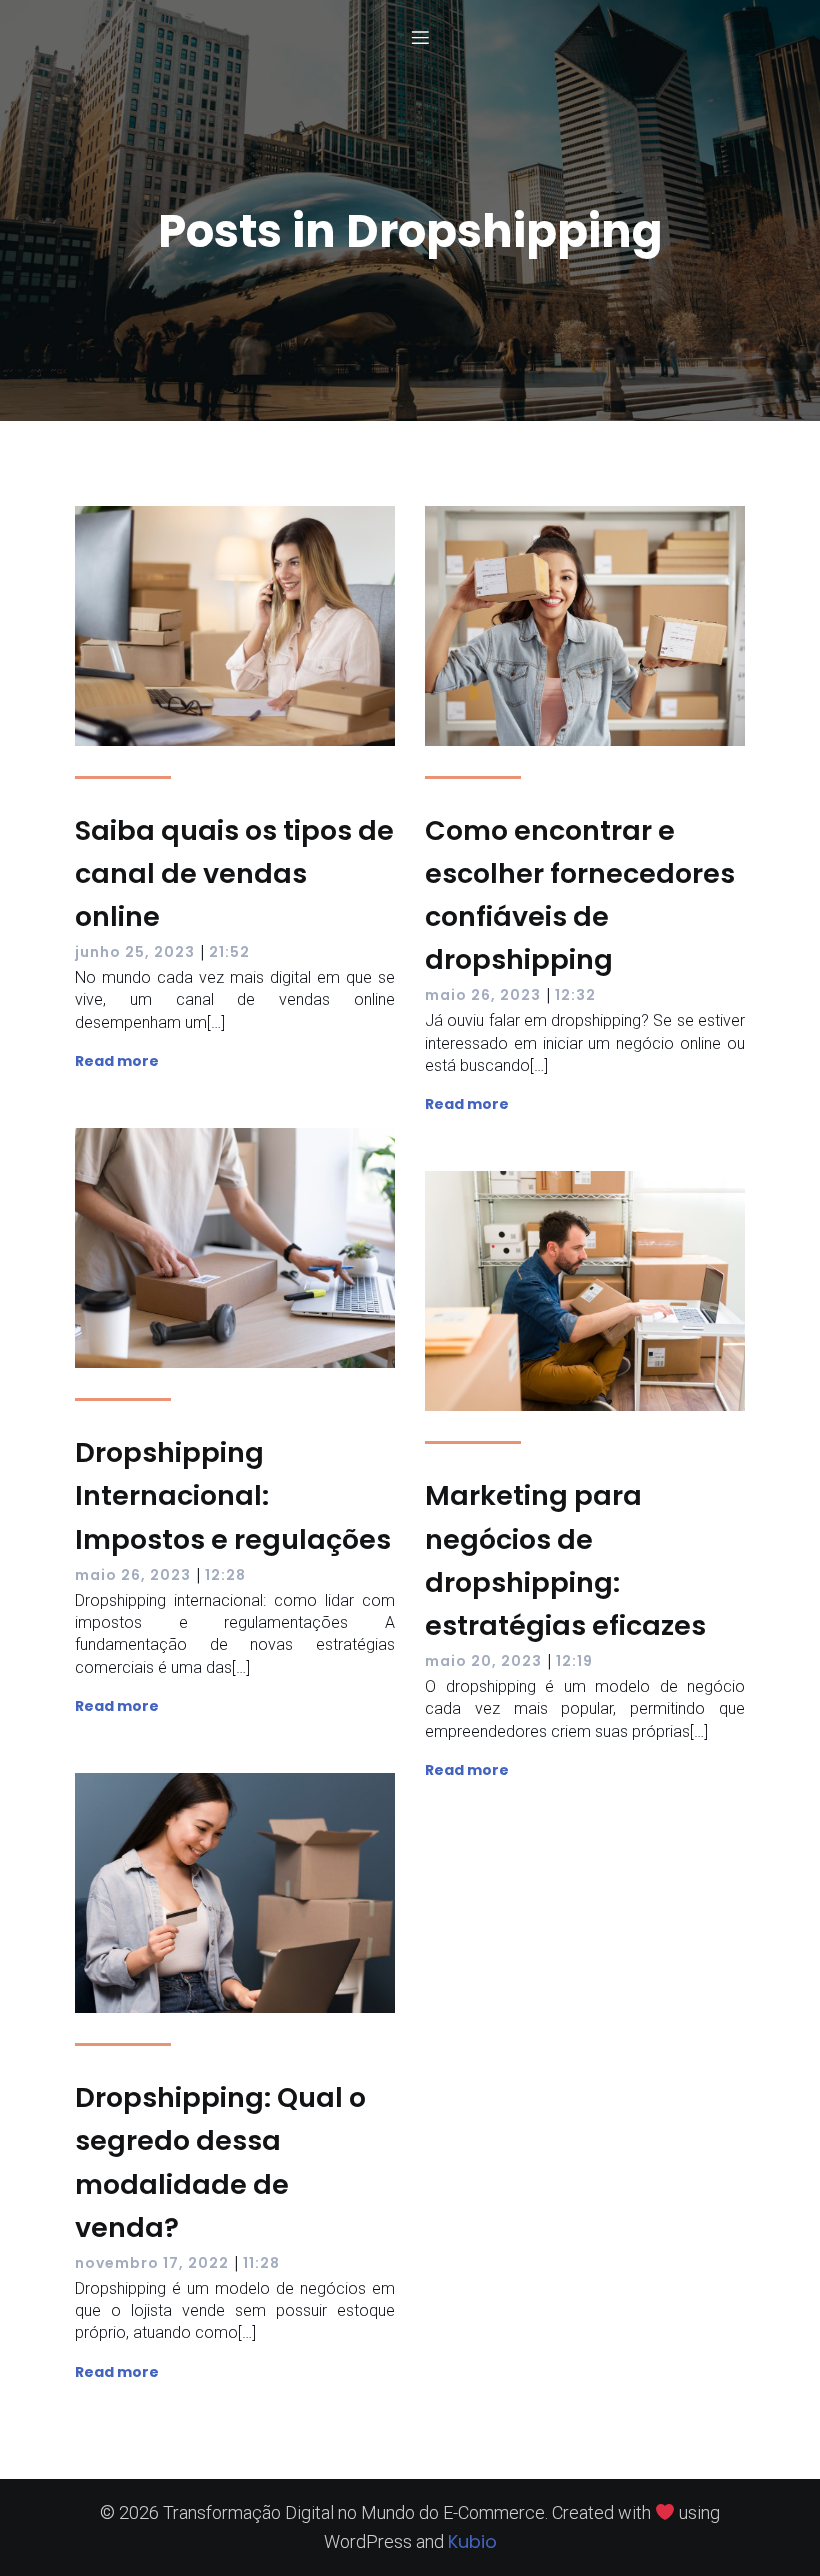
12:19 (574, 1661)
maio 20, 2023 (483, 1661)
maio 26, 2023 (483, 995)
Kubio (472, 2541)
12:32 (575, 995)
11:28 (261, 2263)
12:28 (225, 1575)
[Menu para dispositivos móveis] (420, 37)
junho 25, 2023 (135, 952)
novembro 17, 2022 (152, 2263)
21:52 (229, 952)
